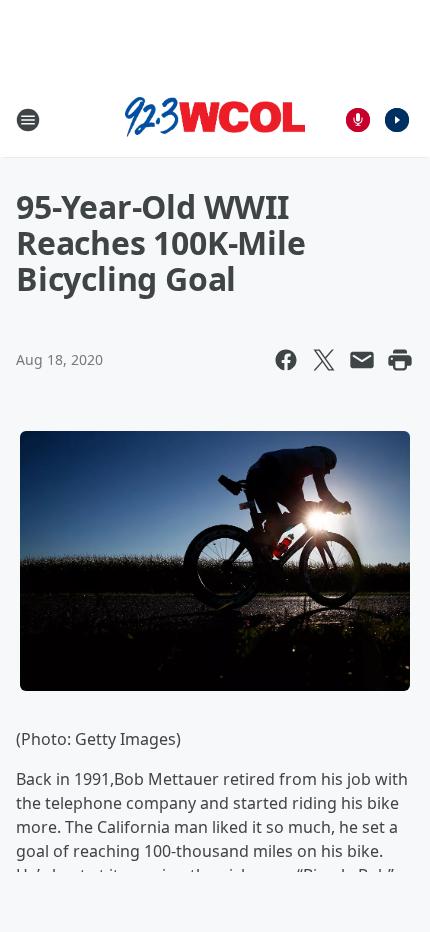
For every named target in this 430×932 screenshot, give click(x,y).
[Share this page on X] (324, 360)
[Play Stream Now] (397, 120)
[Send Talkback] (358, 120)
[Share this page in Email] (362, 360)
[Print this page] (400, 360)
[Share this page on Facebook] (286, 360)
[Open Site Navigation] (28, 120)
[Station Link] (215, 120)
